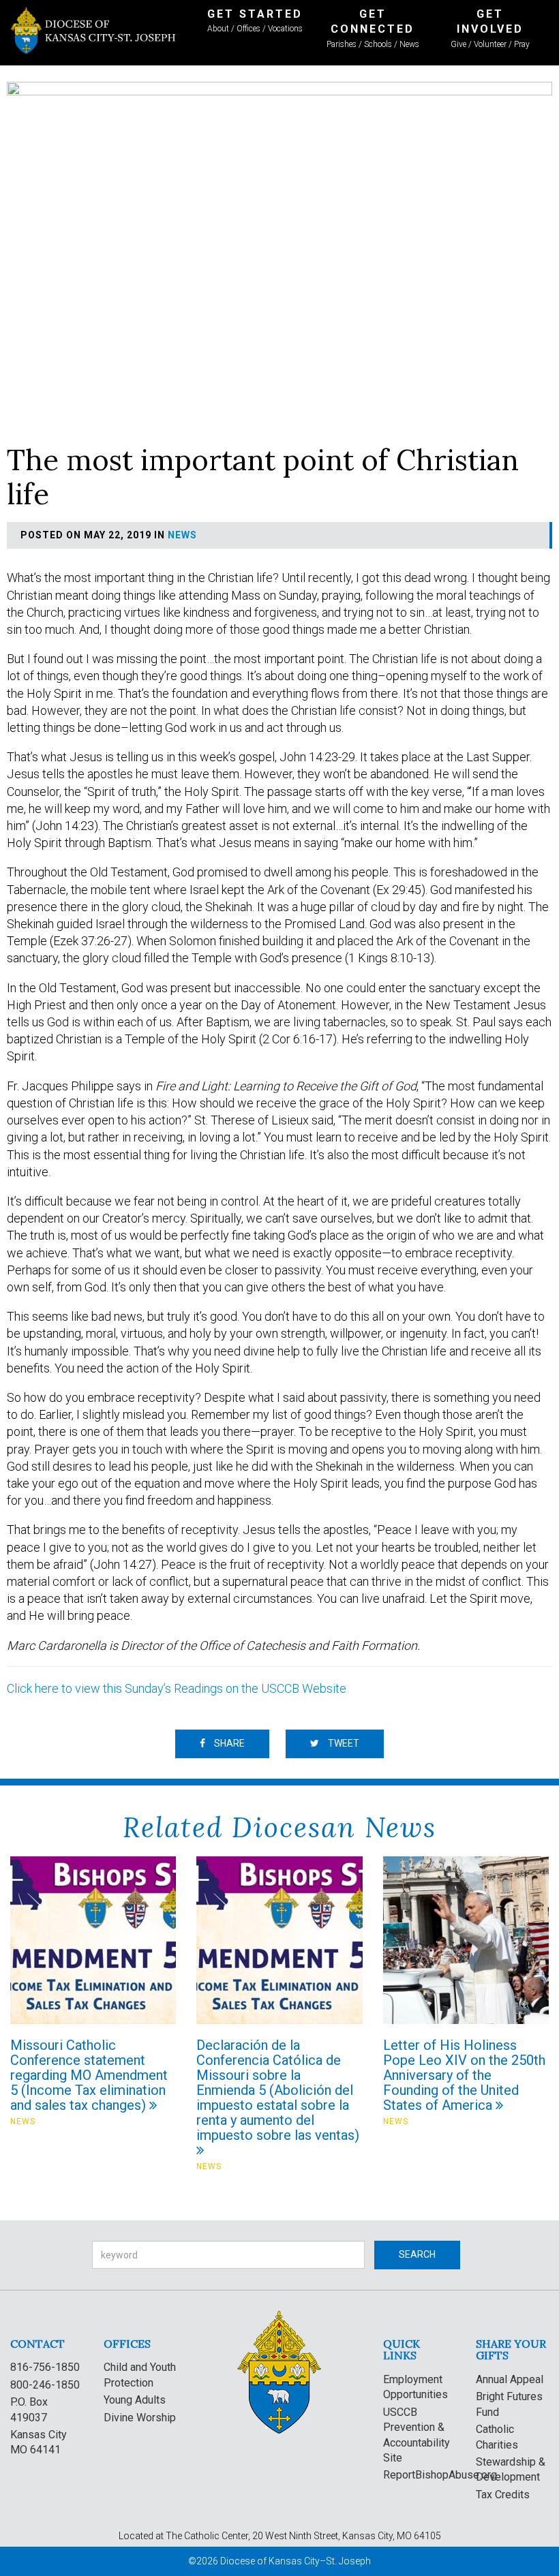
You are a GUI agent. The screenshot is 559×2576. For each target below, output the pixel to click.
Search (417, 2254)
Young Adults (135, 2400)
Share (228, 1743)
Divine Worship (140, 2418)
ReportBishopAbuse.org (440, 2475)
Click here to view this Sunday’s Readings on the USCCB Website (177, 1688)
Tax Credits (503, 2495)
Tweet (343, 1743)
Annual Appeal (510, 2379)
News (182, 535)
